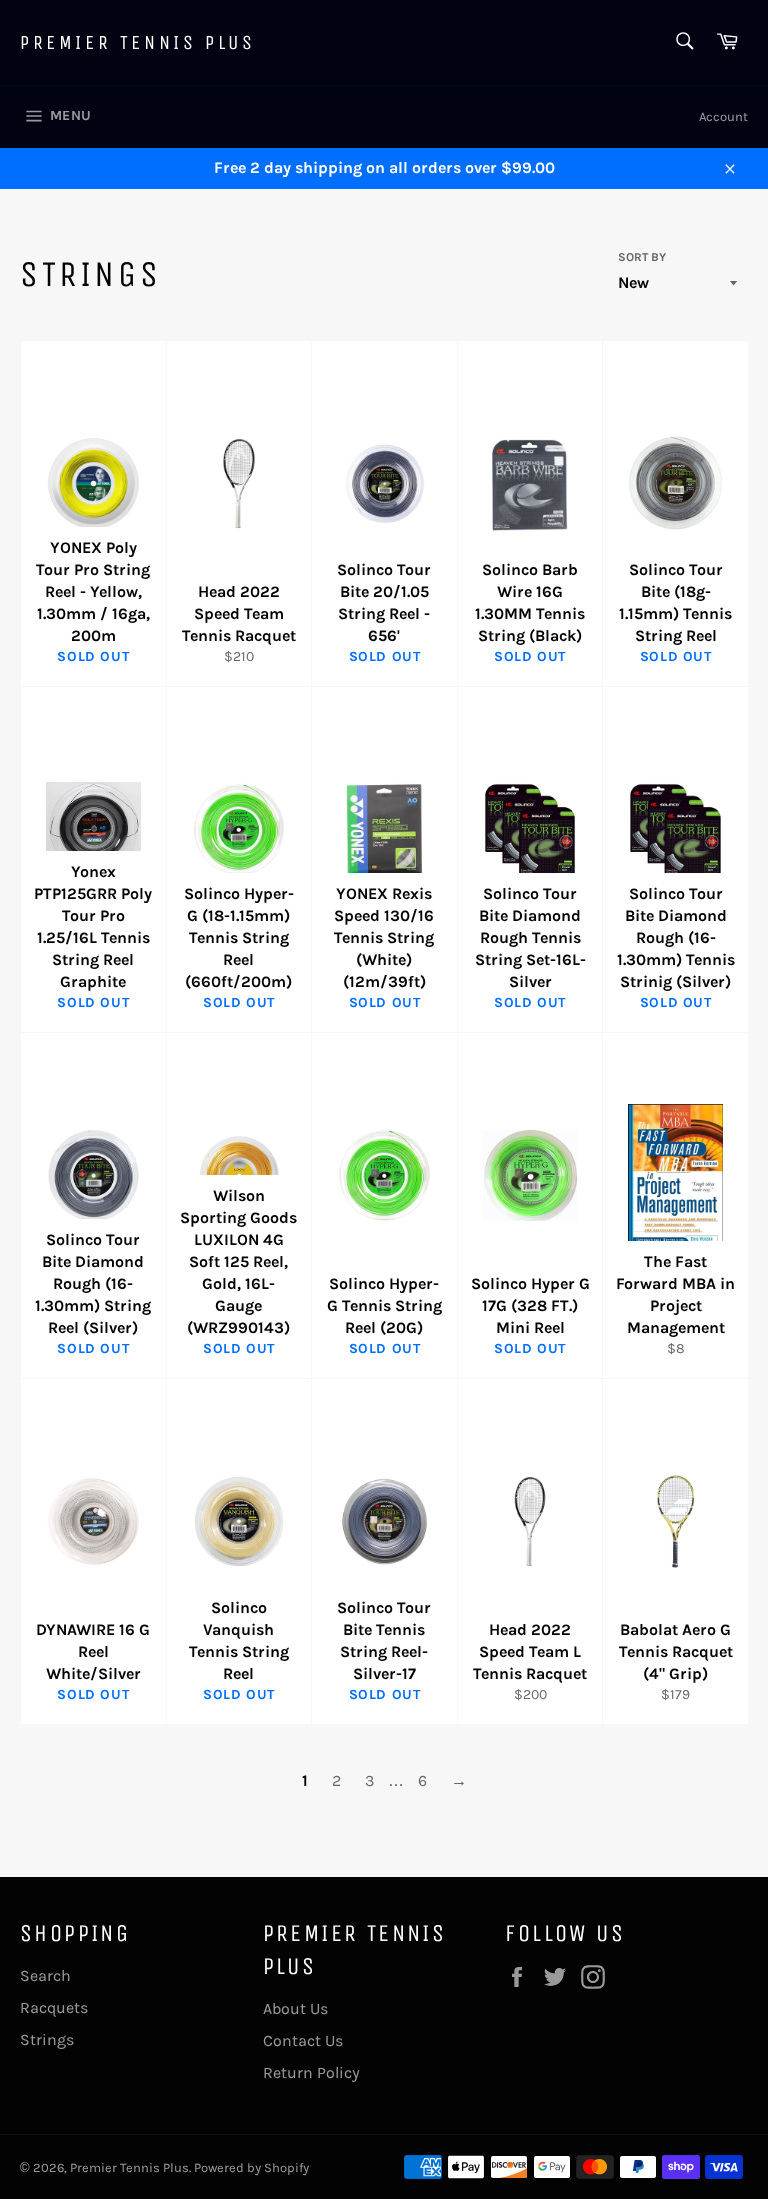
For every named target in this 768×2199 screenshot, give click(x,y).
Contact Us (303, 2040)
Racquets (54, 2007)
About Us (295, 2008)
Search (45, 1975)
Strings (47, 2039)
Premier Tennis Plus (137, 42)
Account (723, 116)
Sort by (642, 257)
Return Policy (311, 2072)
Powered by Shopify (251, 2167)
